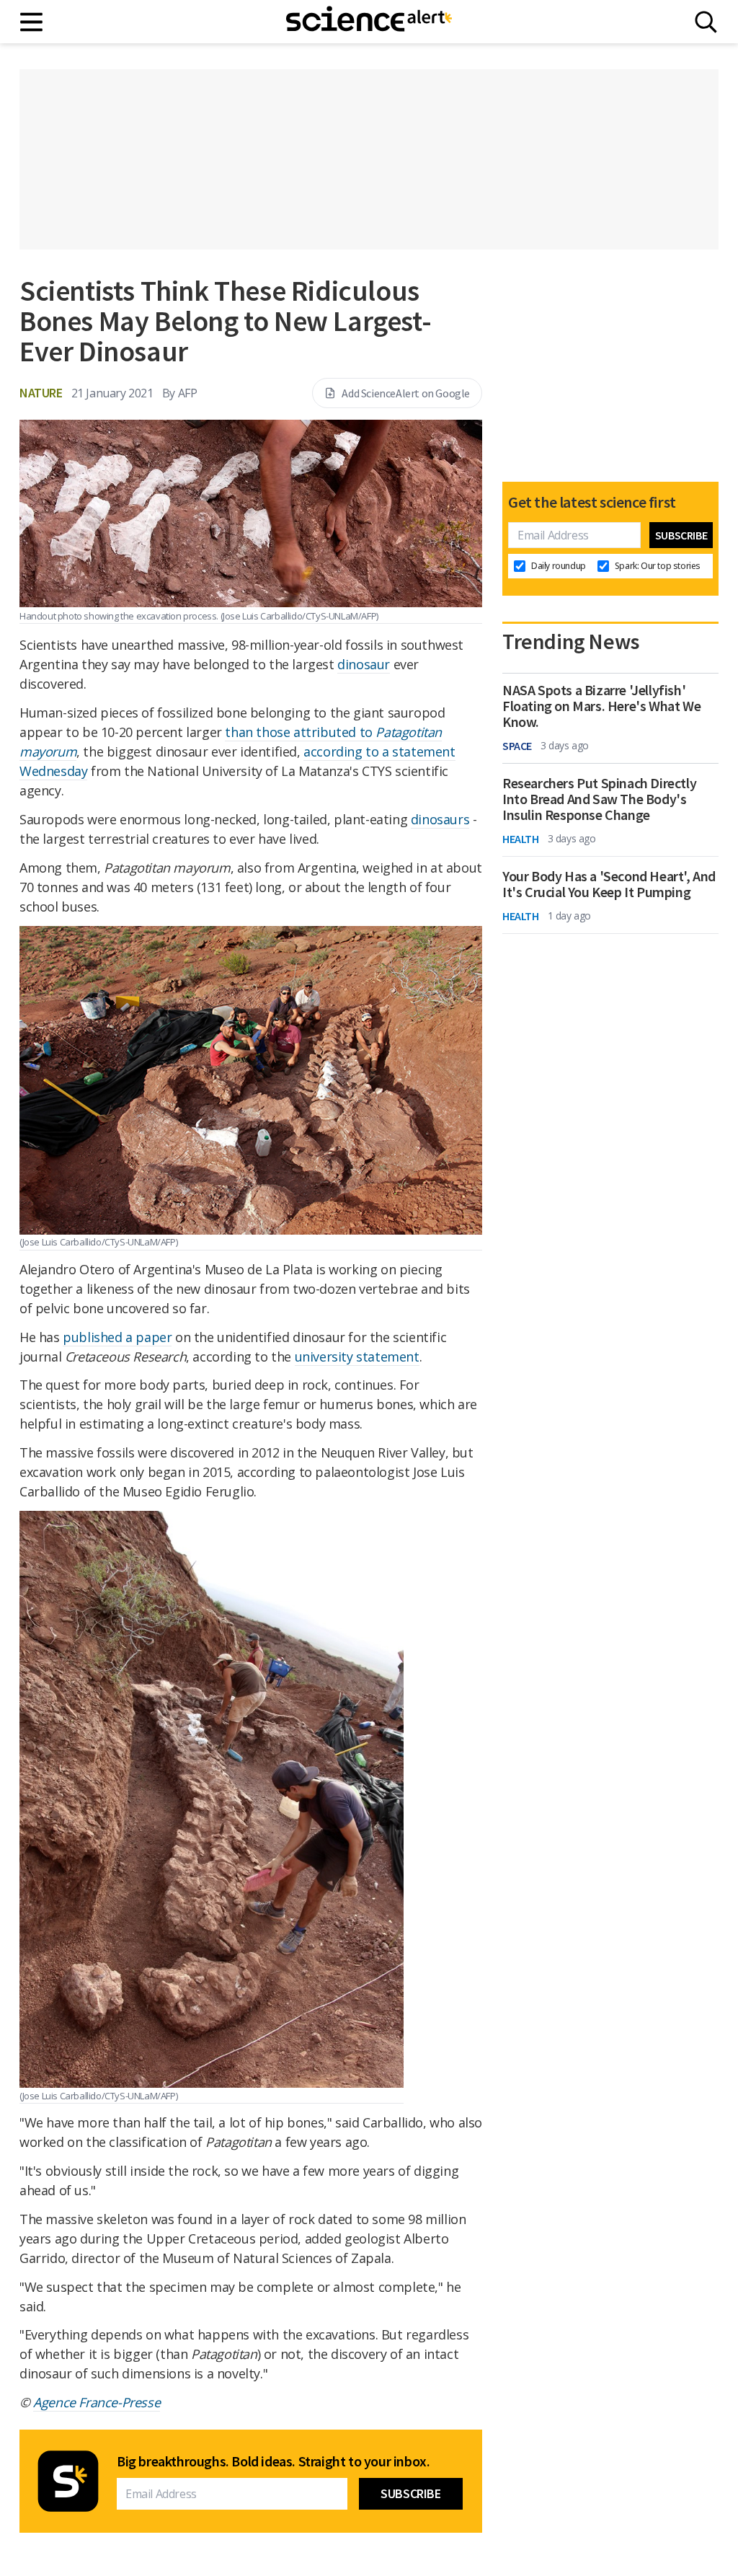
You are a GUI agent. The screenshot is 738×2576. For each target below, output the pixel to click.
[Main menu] (32, 22)
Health (521, 839)
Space (517, 746)
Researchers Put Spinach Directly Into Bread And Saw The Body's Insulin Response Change (599, 799)
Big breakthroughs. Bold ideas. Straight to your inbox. (273, 2461)
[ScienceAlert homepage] (369, 22)
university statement (357, 1357)
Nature (41, 393)
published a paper (117, 1337)
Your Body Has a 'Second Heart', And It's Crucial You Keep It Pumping (609, 884)
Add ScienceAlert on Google (406, 393)
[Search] (706, 22)
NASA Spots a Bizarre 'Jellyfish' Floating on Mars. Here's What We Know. (601, 706)
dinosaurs (440, 819)
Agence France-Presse (97, 2402)
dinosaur (364, 664)
